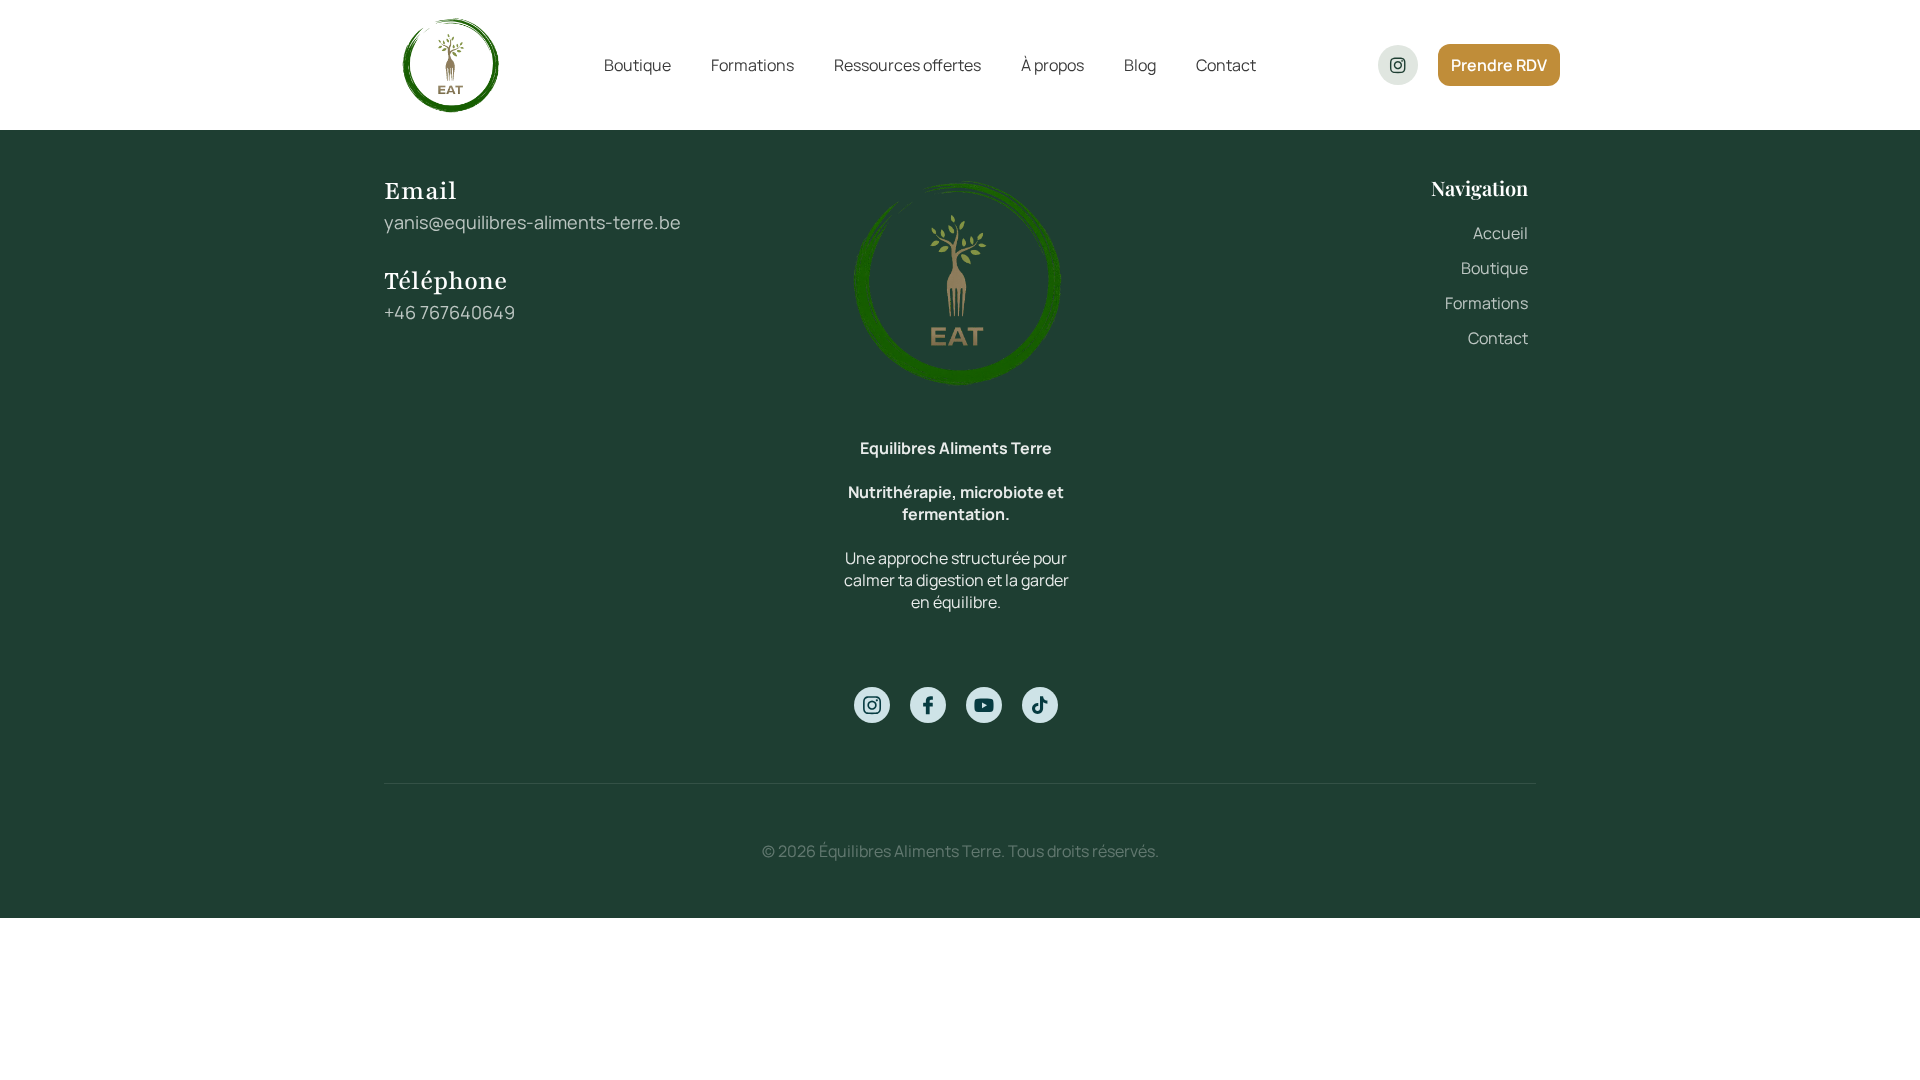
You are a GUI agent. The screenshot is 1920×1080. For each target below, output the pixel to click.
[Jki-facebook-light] (928, 705)
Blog (1140, 65)
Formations (752, 65)
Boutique (637, 65)
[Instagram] (1398, 65)
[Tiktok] (1040, 705)
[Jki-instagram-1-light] (872, 705)
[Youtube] (984, 705)
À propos (1052, 65)
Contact (1226, 65)
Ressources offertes (907, 65)
